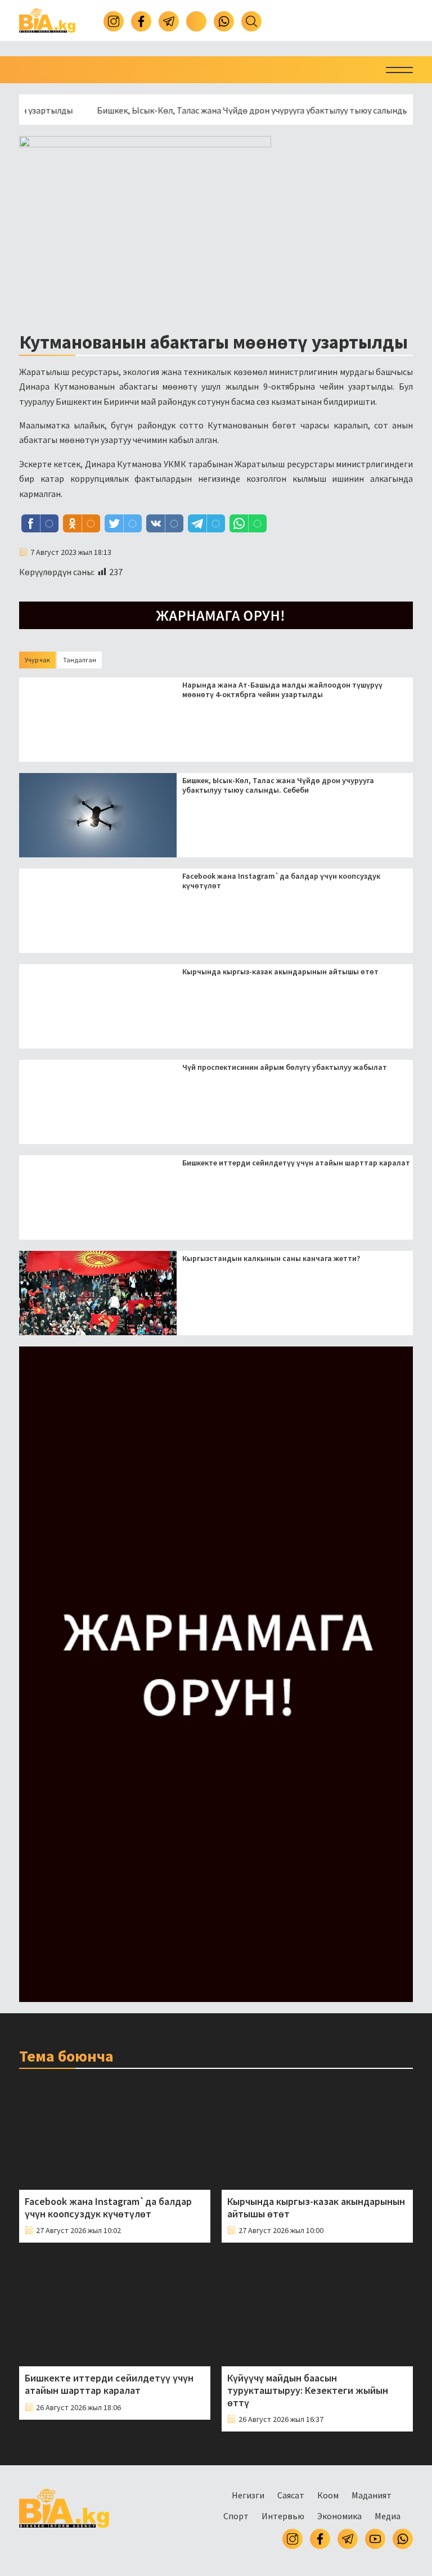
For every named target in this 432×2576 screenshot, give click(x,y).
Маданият (372, 2495)
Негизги (248, 2495)
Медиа (388, 2516)
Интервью (283, 2516)
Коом (328, 2495)
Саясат (291, 2495)
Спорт (236, 2516)
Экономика (339, 2516)
